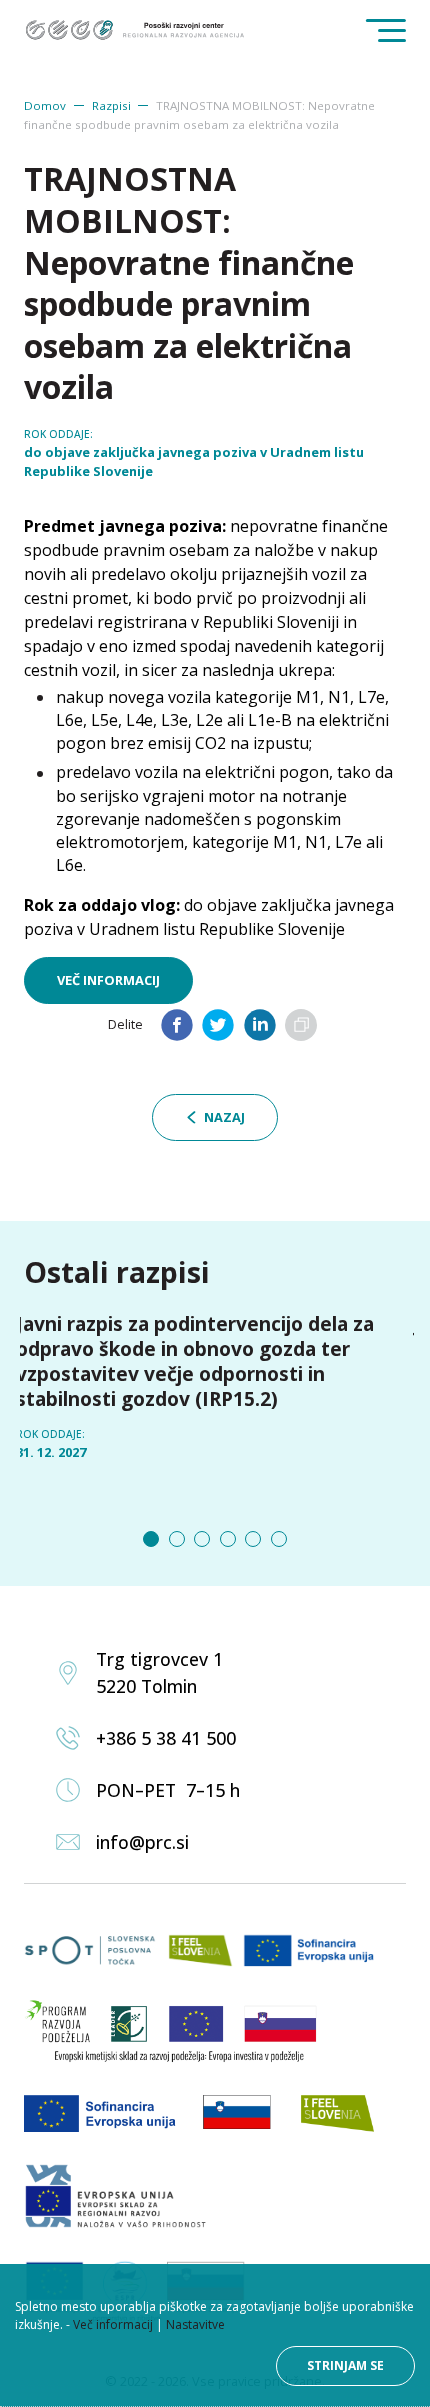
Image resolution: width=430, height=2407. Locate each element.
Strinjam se (345, 2365)
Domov (45, 105)
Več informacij (108, 980)
